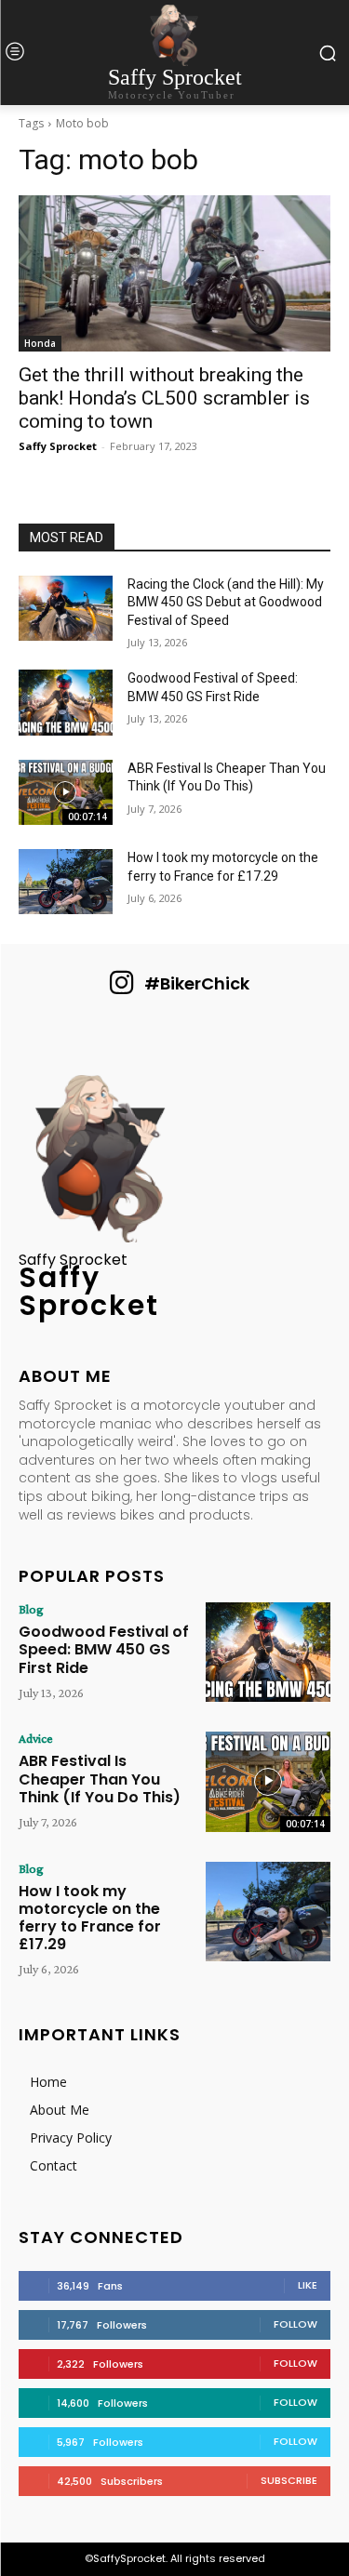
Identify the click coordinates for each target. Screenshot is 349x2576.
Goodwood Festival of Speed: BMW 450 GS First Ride (104, 1649)
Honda (40, 343)
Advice (36, 1738)
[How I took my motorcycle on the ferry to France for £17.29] (66, 882)
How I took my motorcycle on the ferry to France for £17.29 (90, 1918)
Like (308, 2285)
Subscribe (289, 2480)
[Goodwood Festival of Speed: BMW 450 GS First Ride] (66, 702)
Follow (295, 2324)
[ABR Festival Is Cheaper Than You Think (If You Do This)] (66, 792)
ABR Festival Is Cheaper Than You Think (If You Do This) (100, 1779)
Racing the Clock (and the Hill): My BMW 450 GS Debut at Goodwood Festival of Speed (226, 602)
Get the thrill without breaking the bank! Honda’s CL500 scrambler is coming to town (164, 398)
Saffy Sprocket (58, 446)
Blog (31, 1609)
